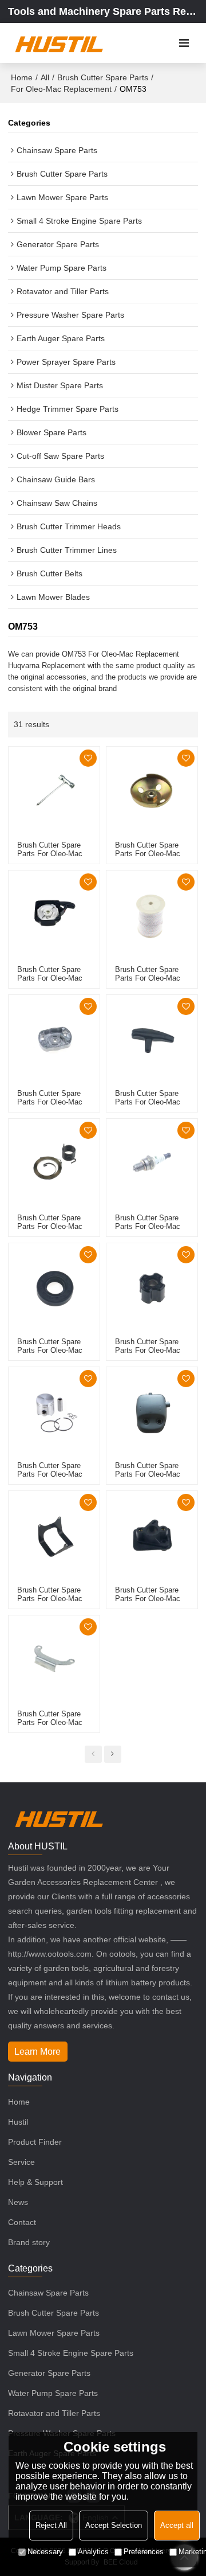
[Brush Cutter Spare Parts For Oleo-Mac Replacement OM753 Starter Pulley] (54, 1041)
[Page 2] (113, 1754)
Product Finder (35, 2142)
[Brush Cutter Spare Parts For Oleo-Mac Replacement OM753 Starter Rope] (152, 916)
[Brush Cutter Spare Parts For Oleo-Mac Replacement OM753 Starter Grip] (152, 1041)
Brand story (29, 2242)
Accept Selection (114, 2525)
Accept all (177, 2525)
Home (22, 77)
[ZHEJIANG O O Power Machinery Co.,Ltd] (59, 43)
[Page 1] (93, 1754)
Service (21, 2162)
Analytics (93, 2552)
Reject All (51, 2525)
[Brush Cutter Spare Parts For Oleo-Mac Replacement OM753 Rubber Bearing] (152, 1289)
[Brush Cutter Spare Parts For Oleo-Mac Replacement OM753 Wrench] (54, 792)
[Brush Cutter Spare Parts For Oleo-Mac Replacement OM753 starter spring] (54, 1164)
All (45, 77)
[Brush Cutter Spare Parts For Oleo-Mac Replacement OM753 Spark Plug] (152, 1164)
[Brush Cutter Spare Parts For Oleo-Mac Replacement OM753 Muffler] (152, 1413)
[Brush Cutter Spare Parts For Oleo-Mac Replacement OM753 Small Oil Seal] (54, 1289)
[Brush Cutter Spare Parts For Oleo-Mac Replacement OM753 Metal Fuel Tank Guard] (54, 1537)
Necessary (45, 2552)
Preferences (144, 2552)
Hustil (18, 2122)
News (18, 2202)
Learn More (37, 2052)
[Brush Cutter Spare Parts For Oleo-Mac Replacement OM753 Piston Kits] (54, 1413)
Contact (22, 2222)
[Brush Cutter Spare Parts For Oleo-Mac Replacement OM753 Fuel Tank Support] (54, 1661)
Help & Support (35, 2182)
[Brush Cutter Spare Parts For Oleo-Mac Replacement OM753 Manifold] (152, 1537)
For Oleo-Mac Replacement (61, 89)
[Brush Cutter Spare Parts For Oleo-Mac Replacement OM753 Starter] (54, 916)
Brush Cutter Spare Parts (103, 77)
